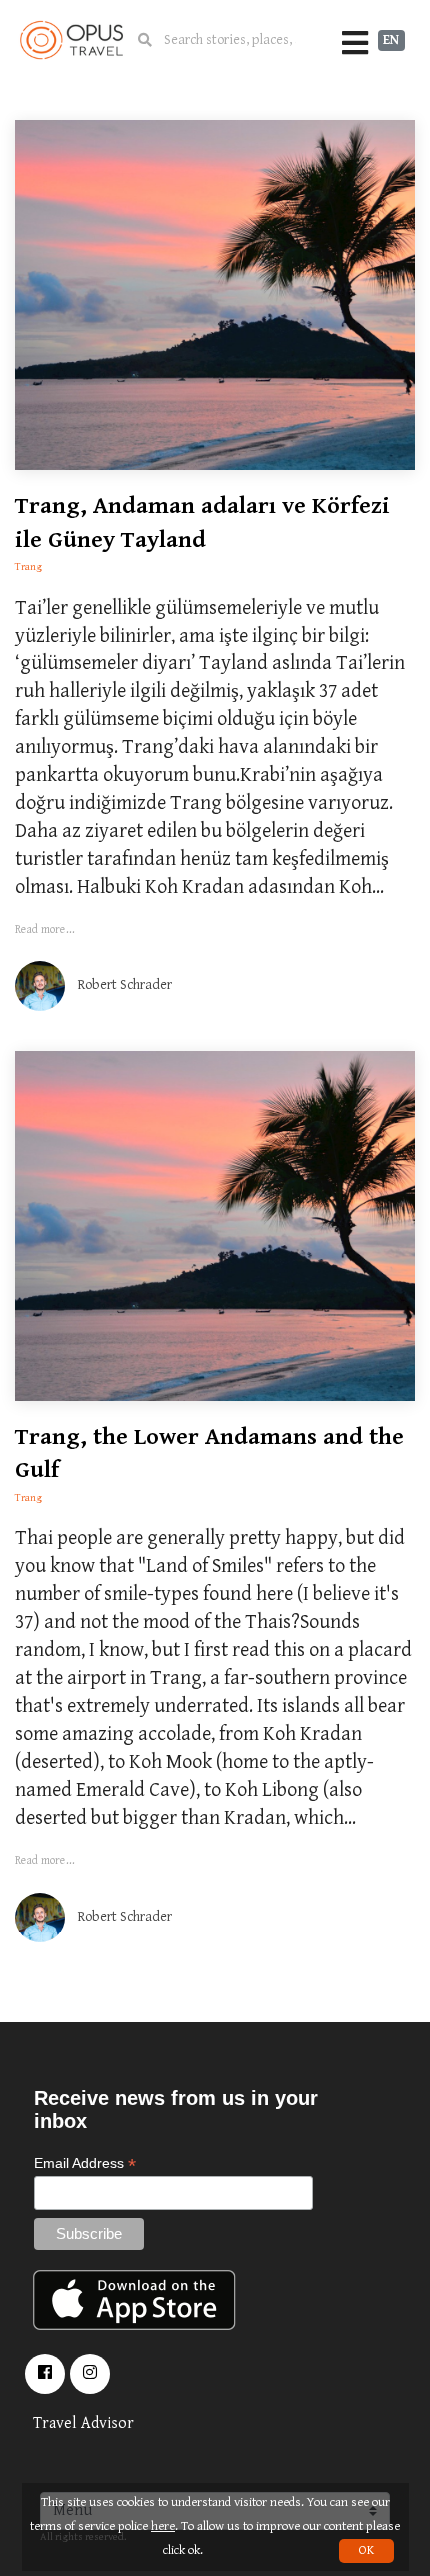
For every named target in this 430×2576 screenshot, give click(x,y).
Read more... (45, 930)
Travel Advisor (83, 2424)
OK (366, 2551)
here (163, 2527)
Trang (28, 566)
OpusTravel (71, 40)
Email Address (85, 2164)
